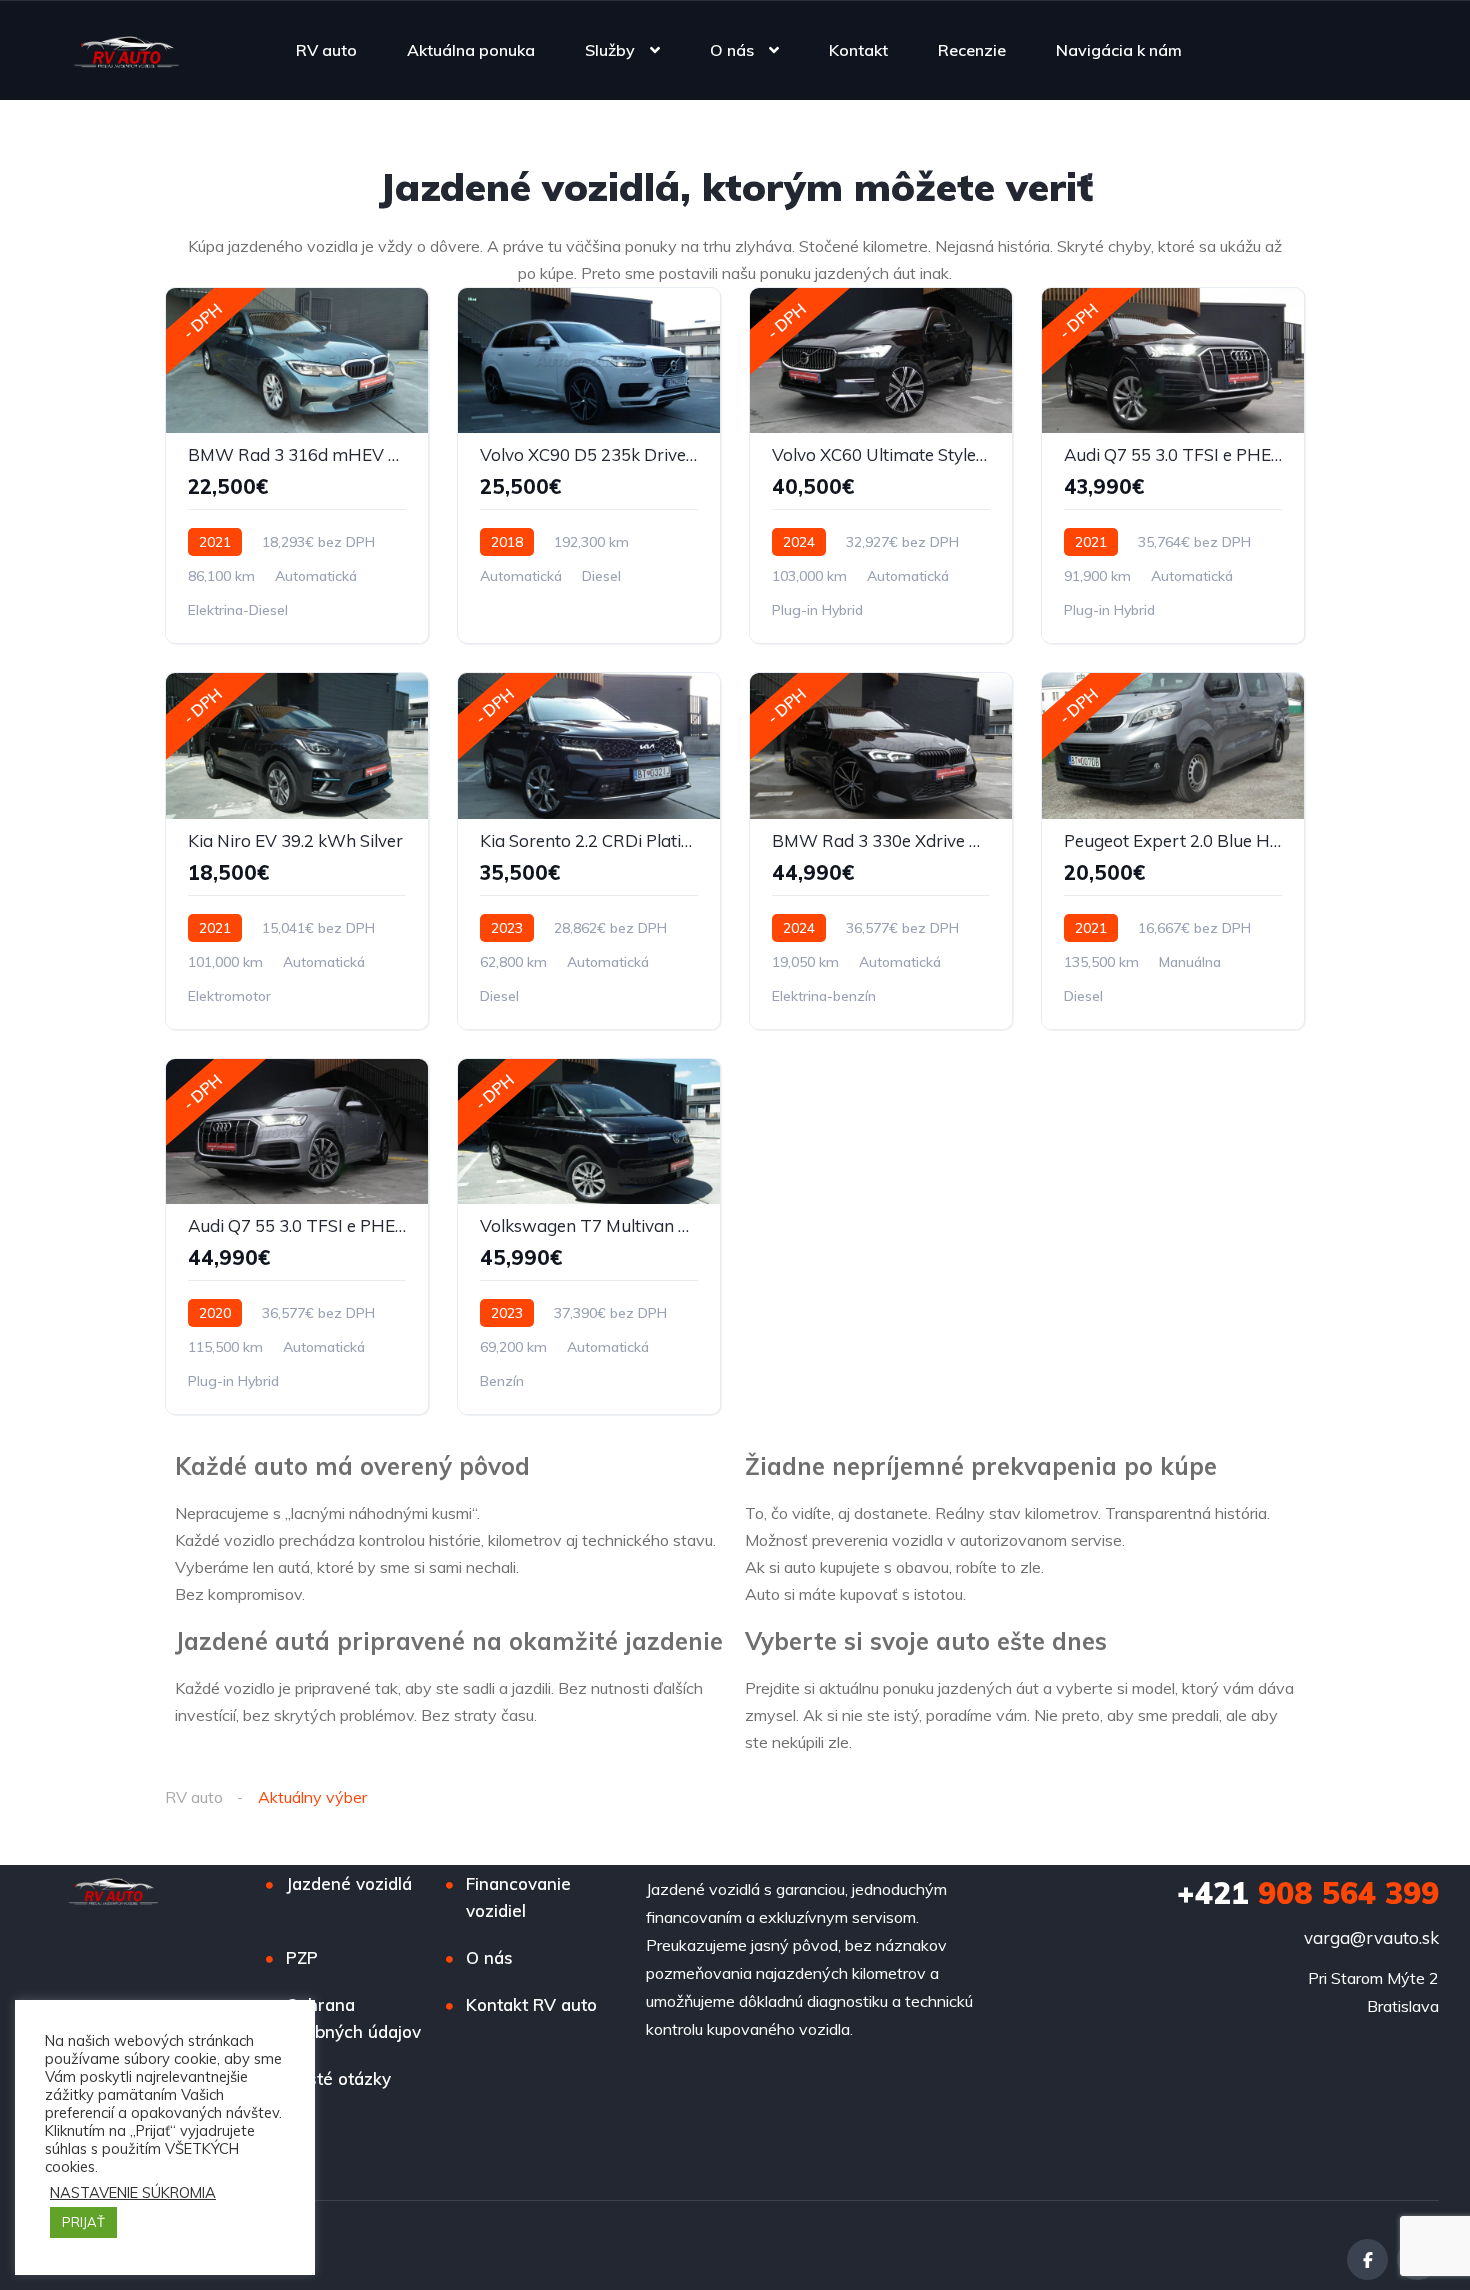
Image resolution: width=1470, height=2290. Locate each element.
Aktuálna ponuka (471, 50)
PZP (302, 1957)
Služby (610, 50)
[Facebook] (1367, 2259)
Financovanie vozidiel (518, 1897)
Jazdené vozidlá (349, 1883)
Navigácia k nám (1119, 50)
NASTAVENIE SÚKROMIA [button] (133, 2193)
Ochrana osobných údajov (353, 2018)
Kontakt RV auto (531, 2004)
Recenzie (972, 50)
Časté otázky (338, 2078)
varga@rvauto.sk (1371, 1937)
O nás (732, 50)
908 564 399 (1308, 1893)
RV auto (326, 50)
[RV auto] (126, 50)
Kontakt (858, 50)
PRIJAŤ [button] (83, 2222)
